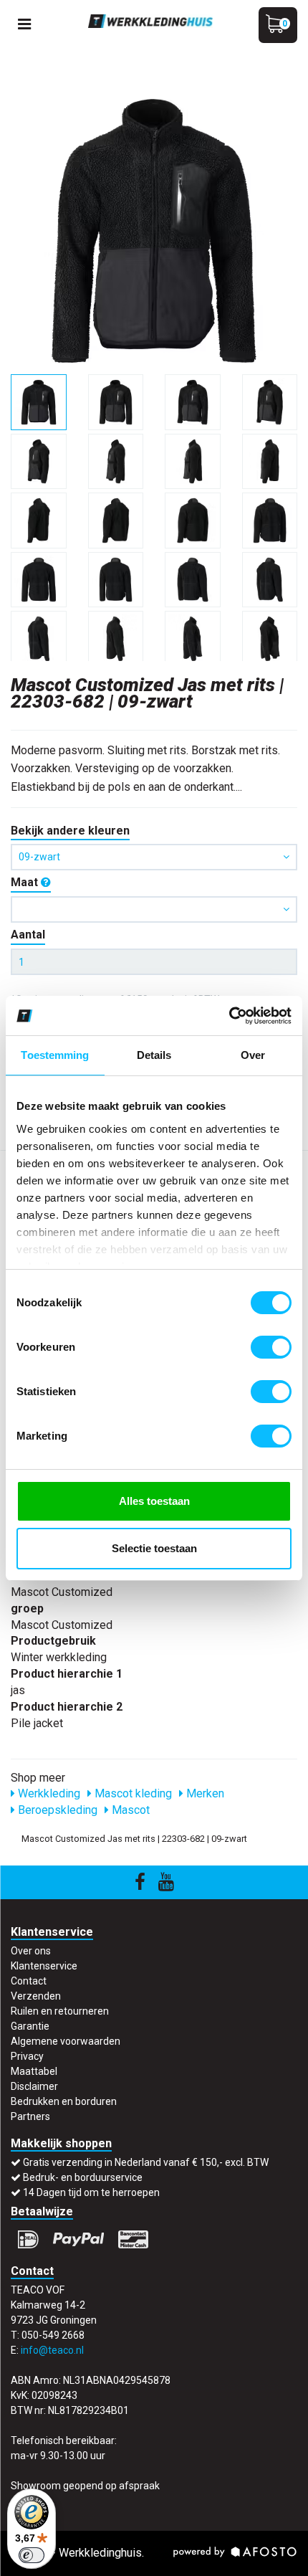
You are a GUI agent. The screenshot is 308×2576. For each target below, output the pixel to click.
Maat (26, 882)
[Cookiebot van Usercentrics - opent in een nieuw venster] (229, 1016)
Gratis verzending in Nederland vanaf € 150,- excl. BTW (146, 2162)
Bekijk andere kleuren (70, 831)
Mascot (129, 1810)
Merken (204, 1793)
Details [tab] (154, 1055)
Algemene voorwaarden (66, 2041)
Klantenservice (44, 1966)
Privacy (27, 2056)
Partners (30, 2116)
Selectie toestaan (154, 1548)
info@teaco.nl (52, 2350)
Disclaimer (34, 2086)
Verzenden (36, 1996)
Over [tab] (253, 1055)
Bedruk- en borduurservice (83, 2177)
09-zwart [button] (39, 857)
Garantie (30, 2026)
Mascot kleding (132, 1793)
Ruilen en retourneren (60, 2011)
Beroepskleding (56, 1810)
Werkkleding (48, 1793)
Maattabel (34, 2071)
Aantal (28, 935)
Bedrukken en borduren (64, 2101)
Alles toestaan (154, 1501)
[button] (154, 909)
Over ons (31, 1951)
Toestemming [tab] (55, 1055)
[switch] (271, 1347)
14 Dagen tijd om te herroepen (91, 2192)
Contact (29, 1981)
